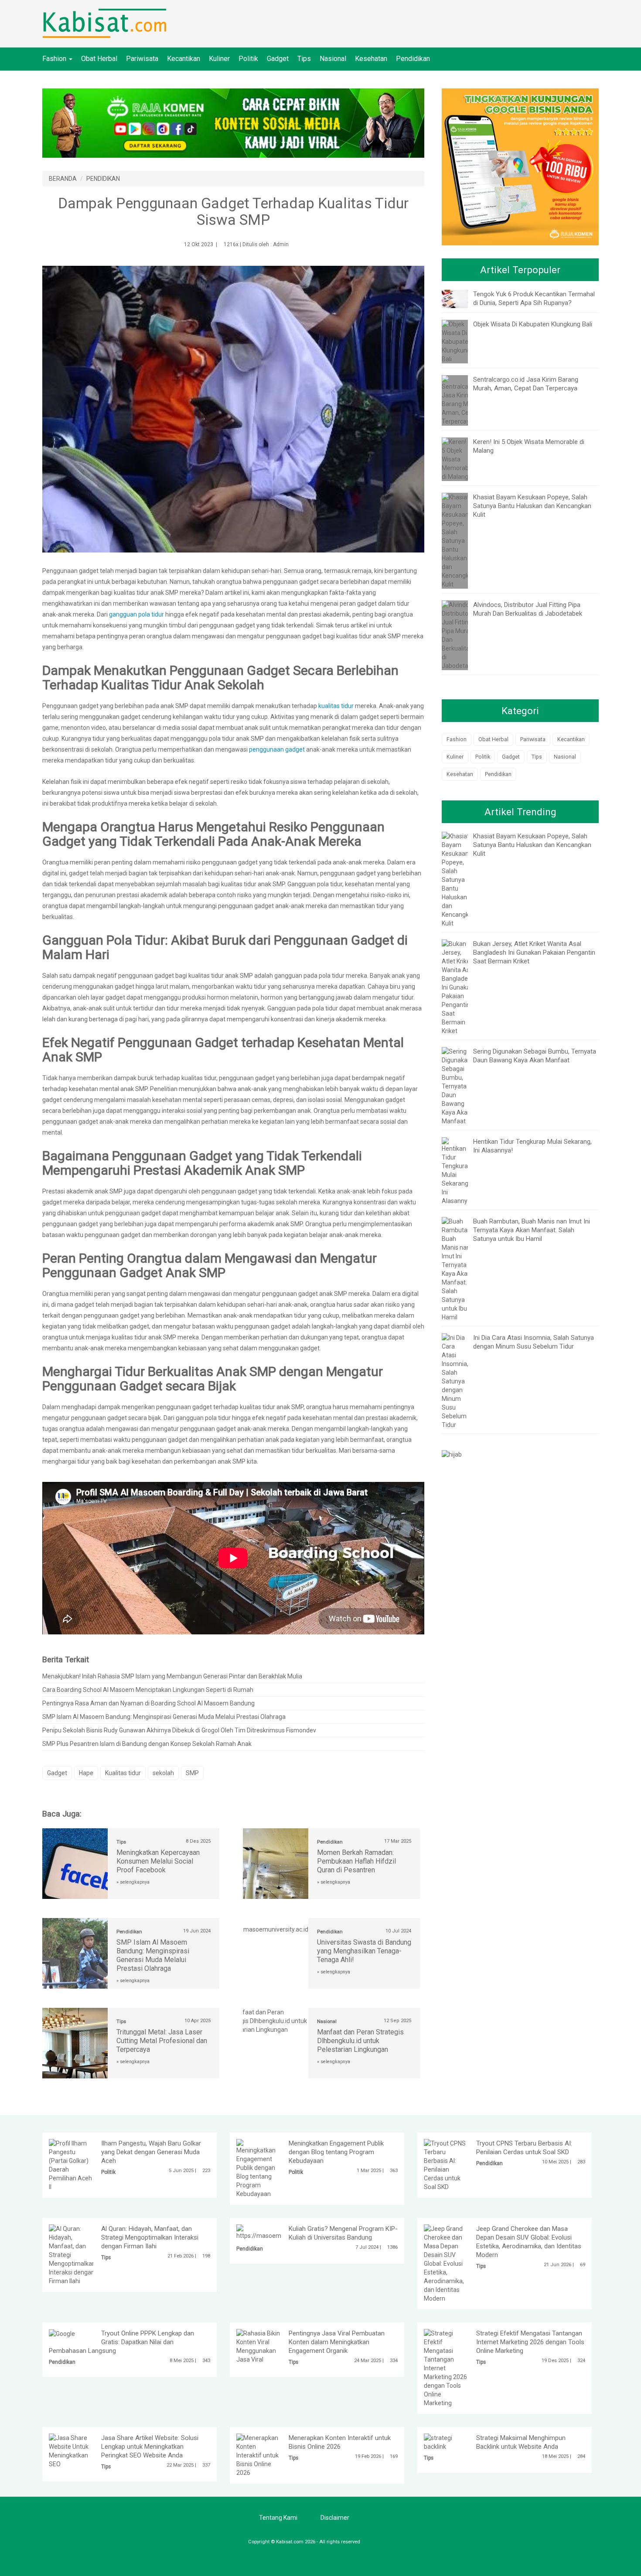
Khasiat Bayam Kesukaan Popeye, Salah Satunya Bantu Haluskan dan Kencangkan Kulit (532, 506)
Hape (86, 1773)
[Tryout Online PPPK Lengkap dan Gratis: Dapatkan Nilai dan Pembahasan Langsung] (62, 2333)
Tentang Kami (278, 2518)
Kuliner (219, 59)
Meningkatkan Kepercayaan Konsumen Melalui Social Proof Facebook (158, 1861)
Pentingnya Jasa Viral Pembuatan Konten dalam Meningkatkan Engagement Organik (337, 2342)
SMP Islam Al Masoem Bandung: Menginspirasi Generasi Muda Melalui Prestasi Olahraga (164, 1717)
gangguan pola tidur (136, 614)
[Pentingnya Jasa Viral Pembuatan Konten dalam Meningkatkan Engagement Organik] (259, 2346)
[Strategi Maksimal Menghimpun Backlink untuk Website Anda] (446, 2442)
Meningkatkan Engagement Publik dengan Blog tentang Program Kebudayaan (336, 2152)
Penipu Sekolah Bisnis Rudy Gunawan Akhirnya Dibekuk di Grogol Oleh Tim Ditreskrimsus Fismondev (179, 1730)
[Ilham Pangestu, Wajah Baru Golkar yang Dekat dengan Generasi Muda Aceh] (71, 2165)
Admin (281, 244)
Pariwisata (142, 59)
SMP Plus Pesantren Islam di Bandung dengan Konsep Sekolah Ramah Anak (147, 1744)
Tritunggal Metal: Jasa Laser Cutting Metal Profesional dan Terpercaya (162, 2041)
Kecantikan (184, 59)
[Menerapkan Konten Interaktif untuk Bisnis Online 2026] (259, 2455)
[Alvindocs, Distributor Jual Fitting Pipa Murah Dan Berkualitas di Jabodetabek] (460, 634)
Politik (248, 59)
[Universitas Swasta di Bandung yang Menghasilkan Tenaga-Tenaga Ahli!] (277, 1925)
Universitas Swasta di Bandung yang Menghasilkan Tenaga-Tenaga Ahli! (364, 1951)
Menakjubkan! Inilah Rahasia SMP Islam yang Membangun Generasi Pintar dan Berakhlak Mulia (172, 1676)
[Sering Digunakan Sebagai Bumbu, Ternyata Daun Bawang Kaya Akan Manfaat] (456, 1085)
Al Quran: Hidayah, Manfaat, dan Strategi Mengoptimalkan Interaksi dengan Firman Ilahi (150, 2237)
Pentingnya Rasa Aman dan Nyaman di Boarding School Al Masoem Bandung (148, 1703)
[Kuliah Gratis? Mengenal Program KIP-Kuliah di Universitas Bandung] (280, 2232)
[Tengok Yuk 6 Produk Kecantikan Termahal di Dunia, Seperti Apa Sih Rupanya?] (461, 298)
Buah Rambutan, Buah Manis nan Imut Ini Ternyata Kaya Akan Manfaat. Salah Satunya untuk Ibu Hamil (532, 1230)
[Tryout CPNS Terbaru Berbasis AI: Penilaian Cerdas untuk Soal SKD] (446, 2165)
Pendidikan (413, 59)
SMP (192, 1773)
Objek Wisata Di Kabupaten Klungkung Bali (533, 324)
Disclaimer (335, 2518)
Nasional (333, 59)
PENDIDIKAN (103, 179)
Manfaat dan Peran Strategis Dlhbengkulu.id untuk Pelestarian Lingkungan (360, 2041)
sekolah (163, 1773)
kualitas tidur (336, 706)
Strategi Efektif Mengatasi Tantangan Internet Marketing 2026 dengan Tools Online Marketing (530, 2342)
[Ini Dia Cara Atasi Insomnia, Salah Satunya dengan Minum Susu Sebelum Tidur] (455, 1380)
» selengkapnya (133, 1882)
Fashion (55, 59)
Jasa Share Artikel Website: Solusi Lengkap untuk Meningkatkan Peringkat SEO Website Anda (150, 2447)
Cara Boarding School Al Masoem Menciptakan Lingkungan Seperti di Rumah (148, 1690)
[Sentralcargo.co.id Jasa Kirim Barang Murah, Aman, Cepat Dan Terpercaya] (467, 400)
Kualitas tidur (123, 1773)
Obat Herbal (99, 59)
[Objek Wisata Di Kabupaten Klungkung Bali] (457, 341)
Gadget (278, 59)
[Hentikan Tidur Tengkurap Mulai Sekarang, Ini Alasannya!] (457, 1170)
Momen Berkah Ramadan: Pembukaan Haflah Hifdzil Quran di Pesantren (356, 1861)
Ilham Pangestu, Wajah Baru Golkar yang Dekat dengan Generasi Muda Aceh (151, 2152)
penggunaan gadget (278, 749)
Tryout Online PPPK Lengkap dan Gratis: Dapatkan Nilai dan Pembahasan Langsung (121, 2342)
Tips (304, 59)
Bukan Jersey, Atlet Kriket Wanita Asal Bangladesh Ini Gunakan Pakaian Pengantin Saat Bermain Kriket (534, 952)
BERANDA (63, 179)
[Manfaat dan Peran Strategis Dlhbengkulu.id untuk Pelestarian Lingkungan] (276, 2020)
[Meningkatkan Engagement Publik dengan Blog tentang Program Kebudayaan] (259, 2168)
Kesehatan (371, 59)
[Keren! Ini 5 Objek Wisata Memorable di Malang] (458, 458)
